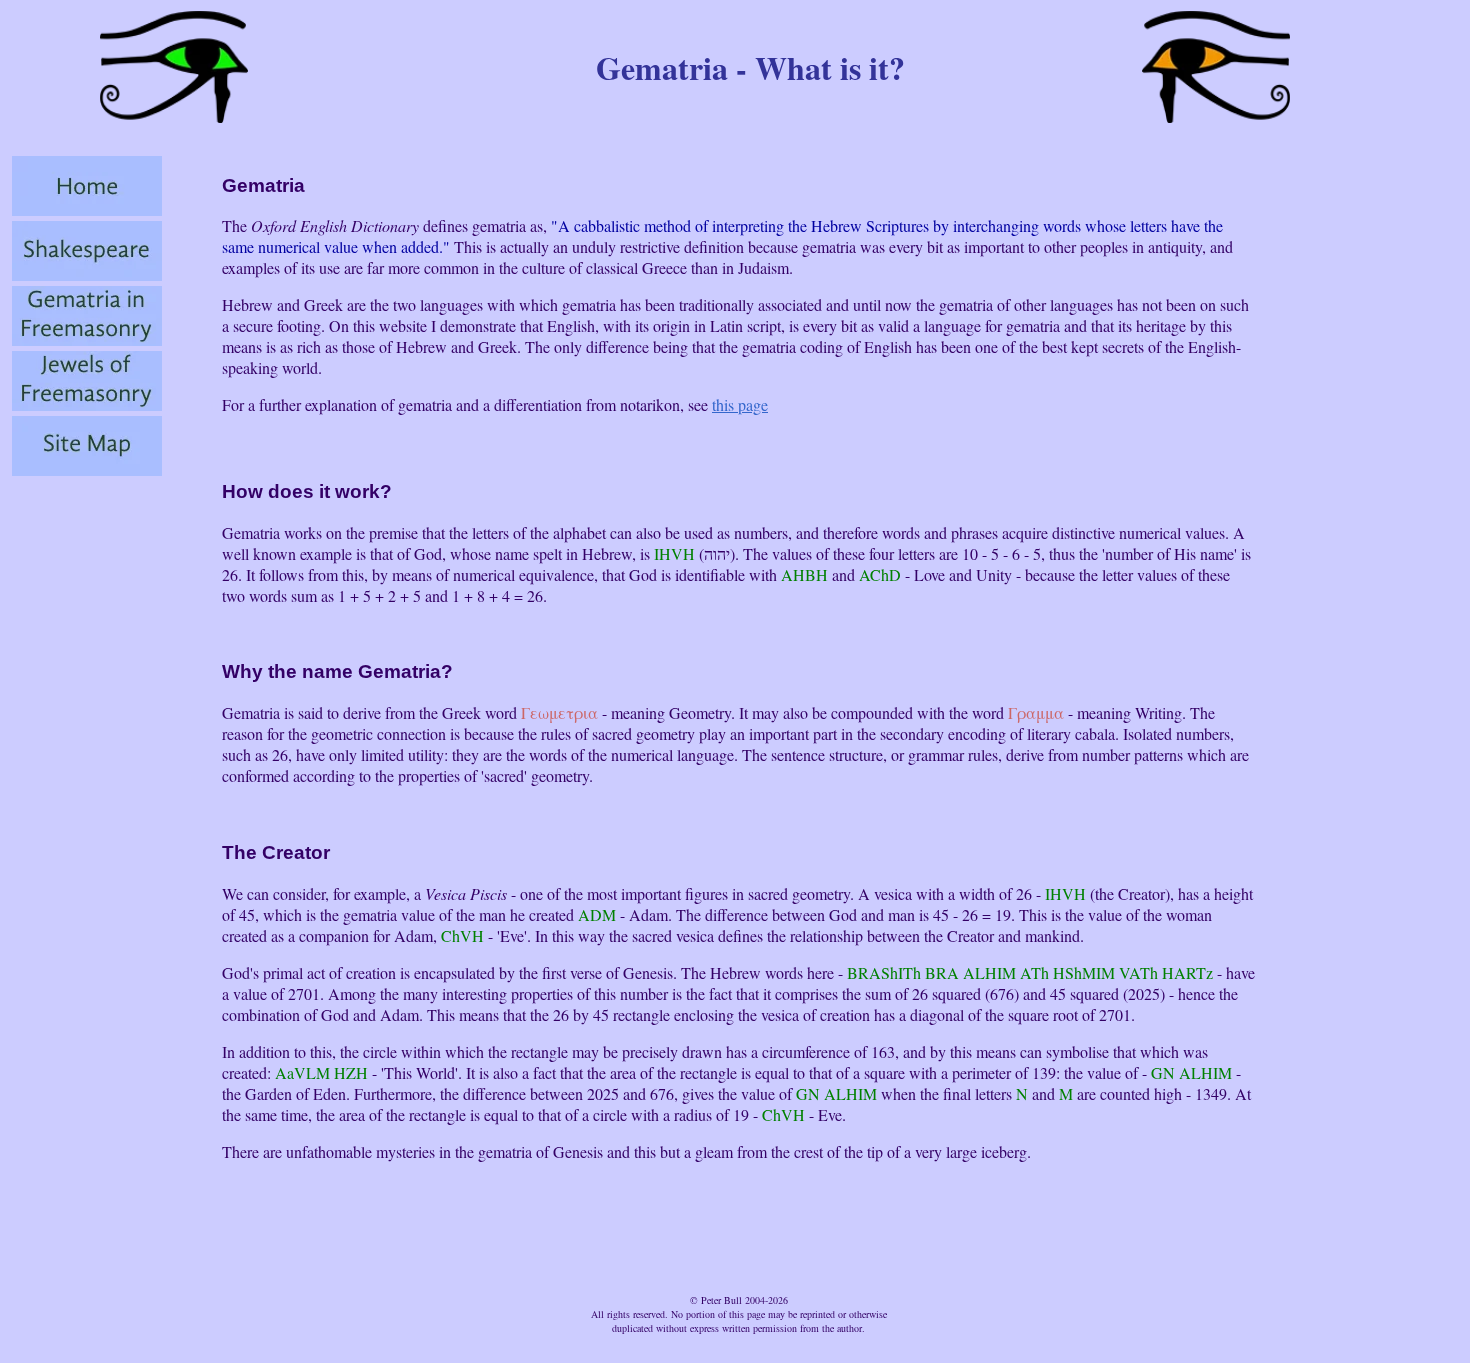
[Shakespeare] (87, 274)
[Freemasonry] (87, 404)
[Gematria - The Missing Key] (87, 339)
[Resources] (87, 469)
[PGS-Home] (87, 209)
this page (740, 404)
